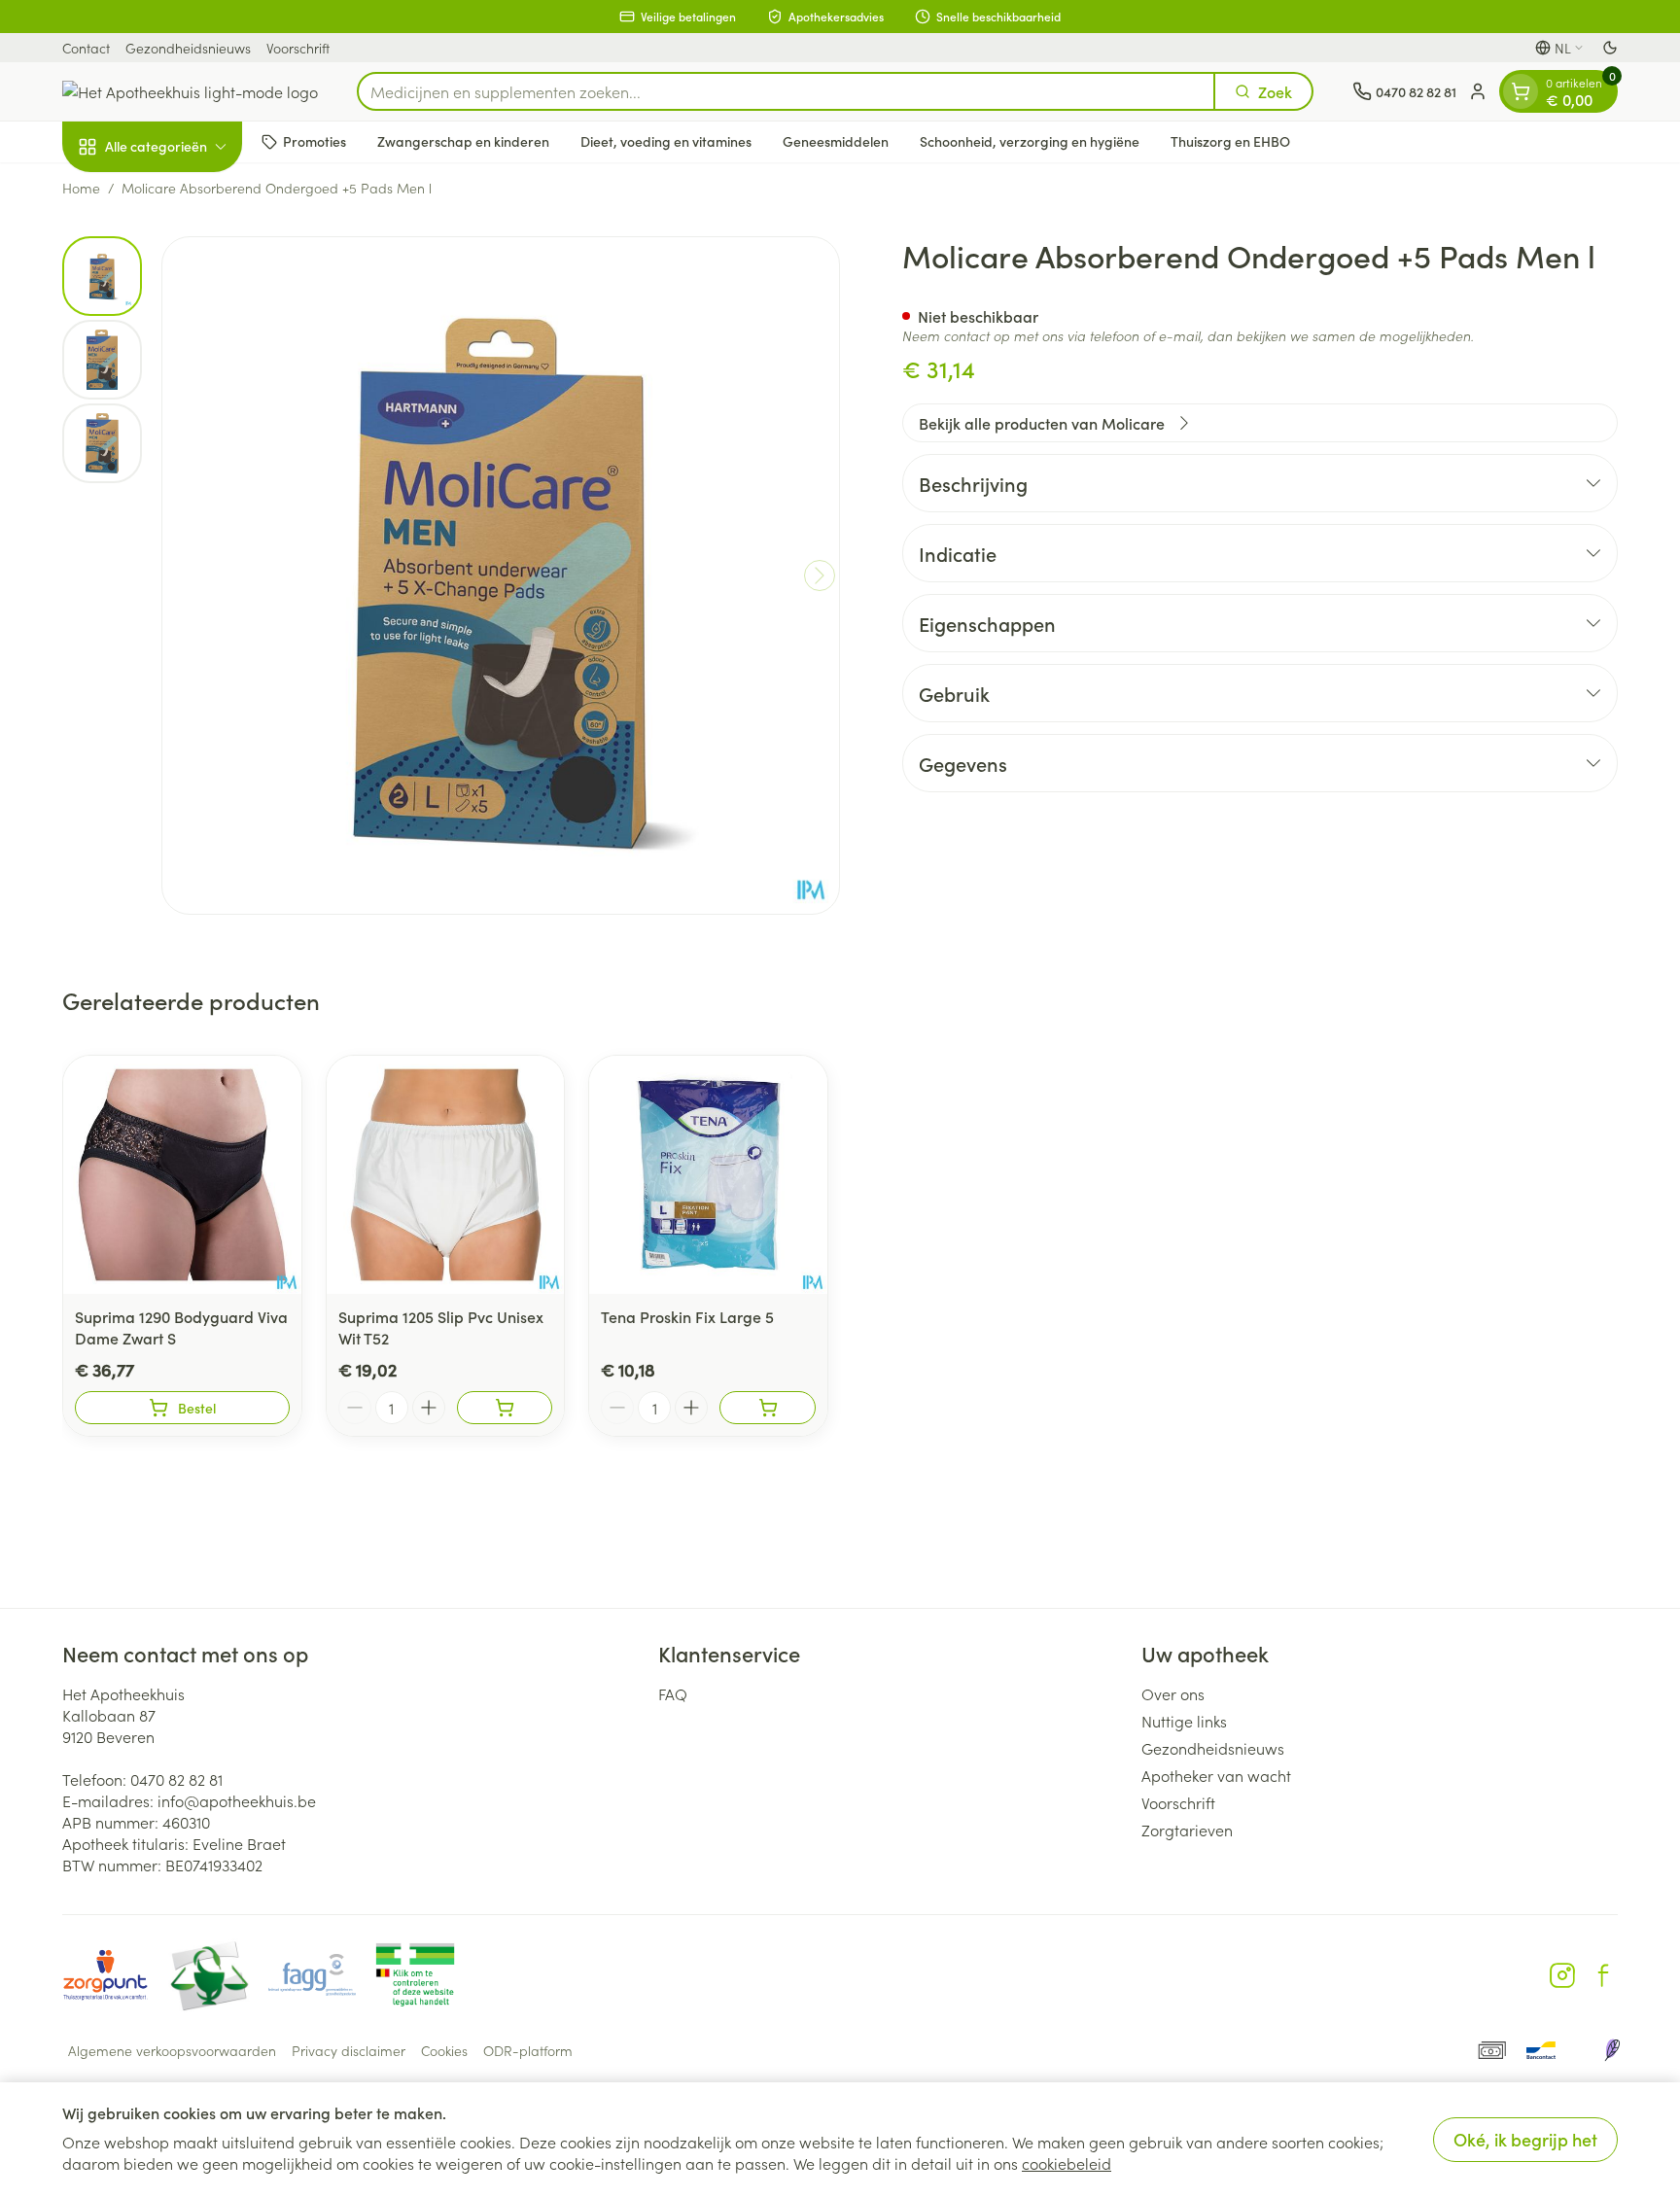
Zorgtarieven (1187, 1830)
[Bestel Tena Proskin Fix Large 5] (768, 1408)
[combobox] (786, 91)
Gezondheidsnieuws (188, 48)
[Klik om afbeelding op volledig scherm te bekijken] (501, 575)
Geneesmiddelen (836, 141)
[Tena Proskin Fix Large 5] (708, 1175)
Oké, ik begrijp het (1525, 2139)
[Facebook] (1603, 1975)
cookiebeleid (1067, 2163)
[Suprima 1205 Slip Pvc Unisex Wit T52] (446, 1175)
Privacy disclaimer (349, 2050)
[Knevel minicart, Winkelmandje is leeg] (1521, 91)
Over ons (1173, 1693)
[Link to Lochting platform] (1612, 2050)
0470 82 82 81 (176, 1779)
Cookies (444, 2050)
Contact (86, 48)
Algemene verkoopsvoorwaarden (172, 2050)
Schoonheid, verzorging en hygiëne (1030, 141)
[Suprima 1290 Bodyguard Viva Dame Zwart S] (182, 1175)
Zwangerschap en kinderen (463, 141)
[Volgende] (820, 575)
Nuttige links (1184, 1721)
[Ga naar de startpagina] (190, 91)
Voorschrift (298, 48)
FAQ (673, 1693)
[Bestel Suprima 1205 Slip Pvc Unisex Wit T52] (505, 1408)
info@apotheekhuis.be (237, 1800)
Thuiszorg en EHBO (1230, 141)
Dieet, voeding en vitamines (666, 141)
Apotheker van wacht (1216, 1775)
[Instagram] (1562, 1975)
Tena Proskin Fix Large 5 (687, 1316)
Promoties (315, 141)
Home (81, 188)
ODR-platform (528, 2050)
